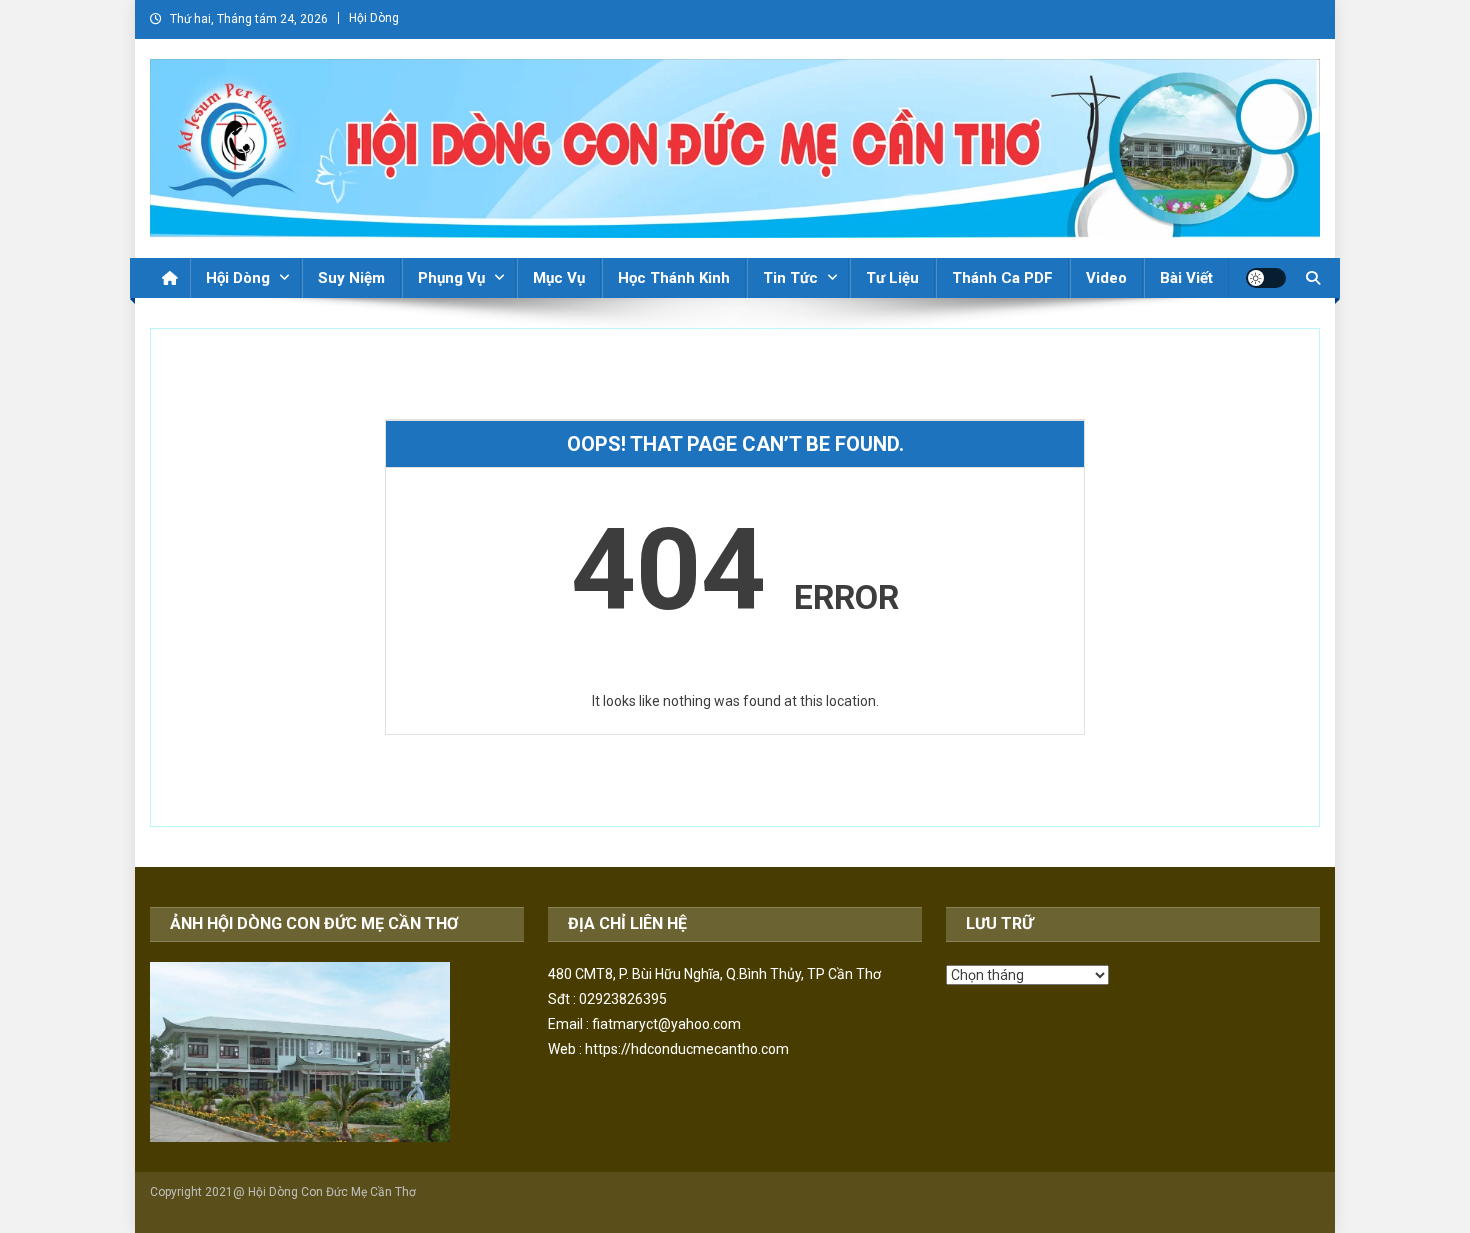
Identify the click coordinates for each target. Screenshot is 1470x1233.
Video (1106, 278)
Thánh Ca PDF (1002, 278)
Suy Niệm (351, 278)
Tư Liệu (892, 278)
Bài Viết (1186, 278)
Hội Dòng (374, 18)
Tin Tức (790, 278)
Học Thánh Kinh (674, 278)
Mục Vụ (559, 278)
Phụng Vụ (451, 278)
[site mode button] (1266, 278)
